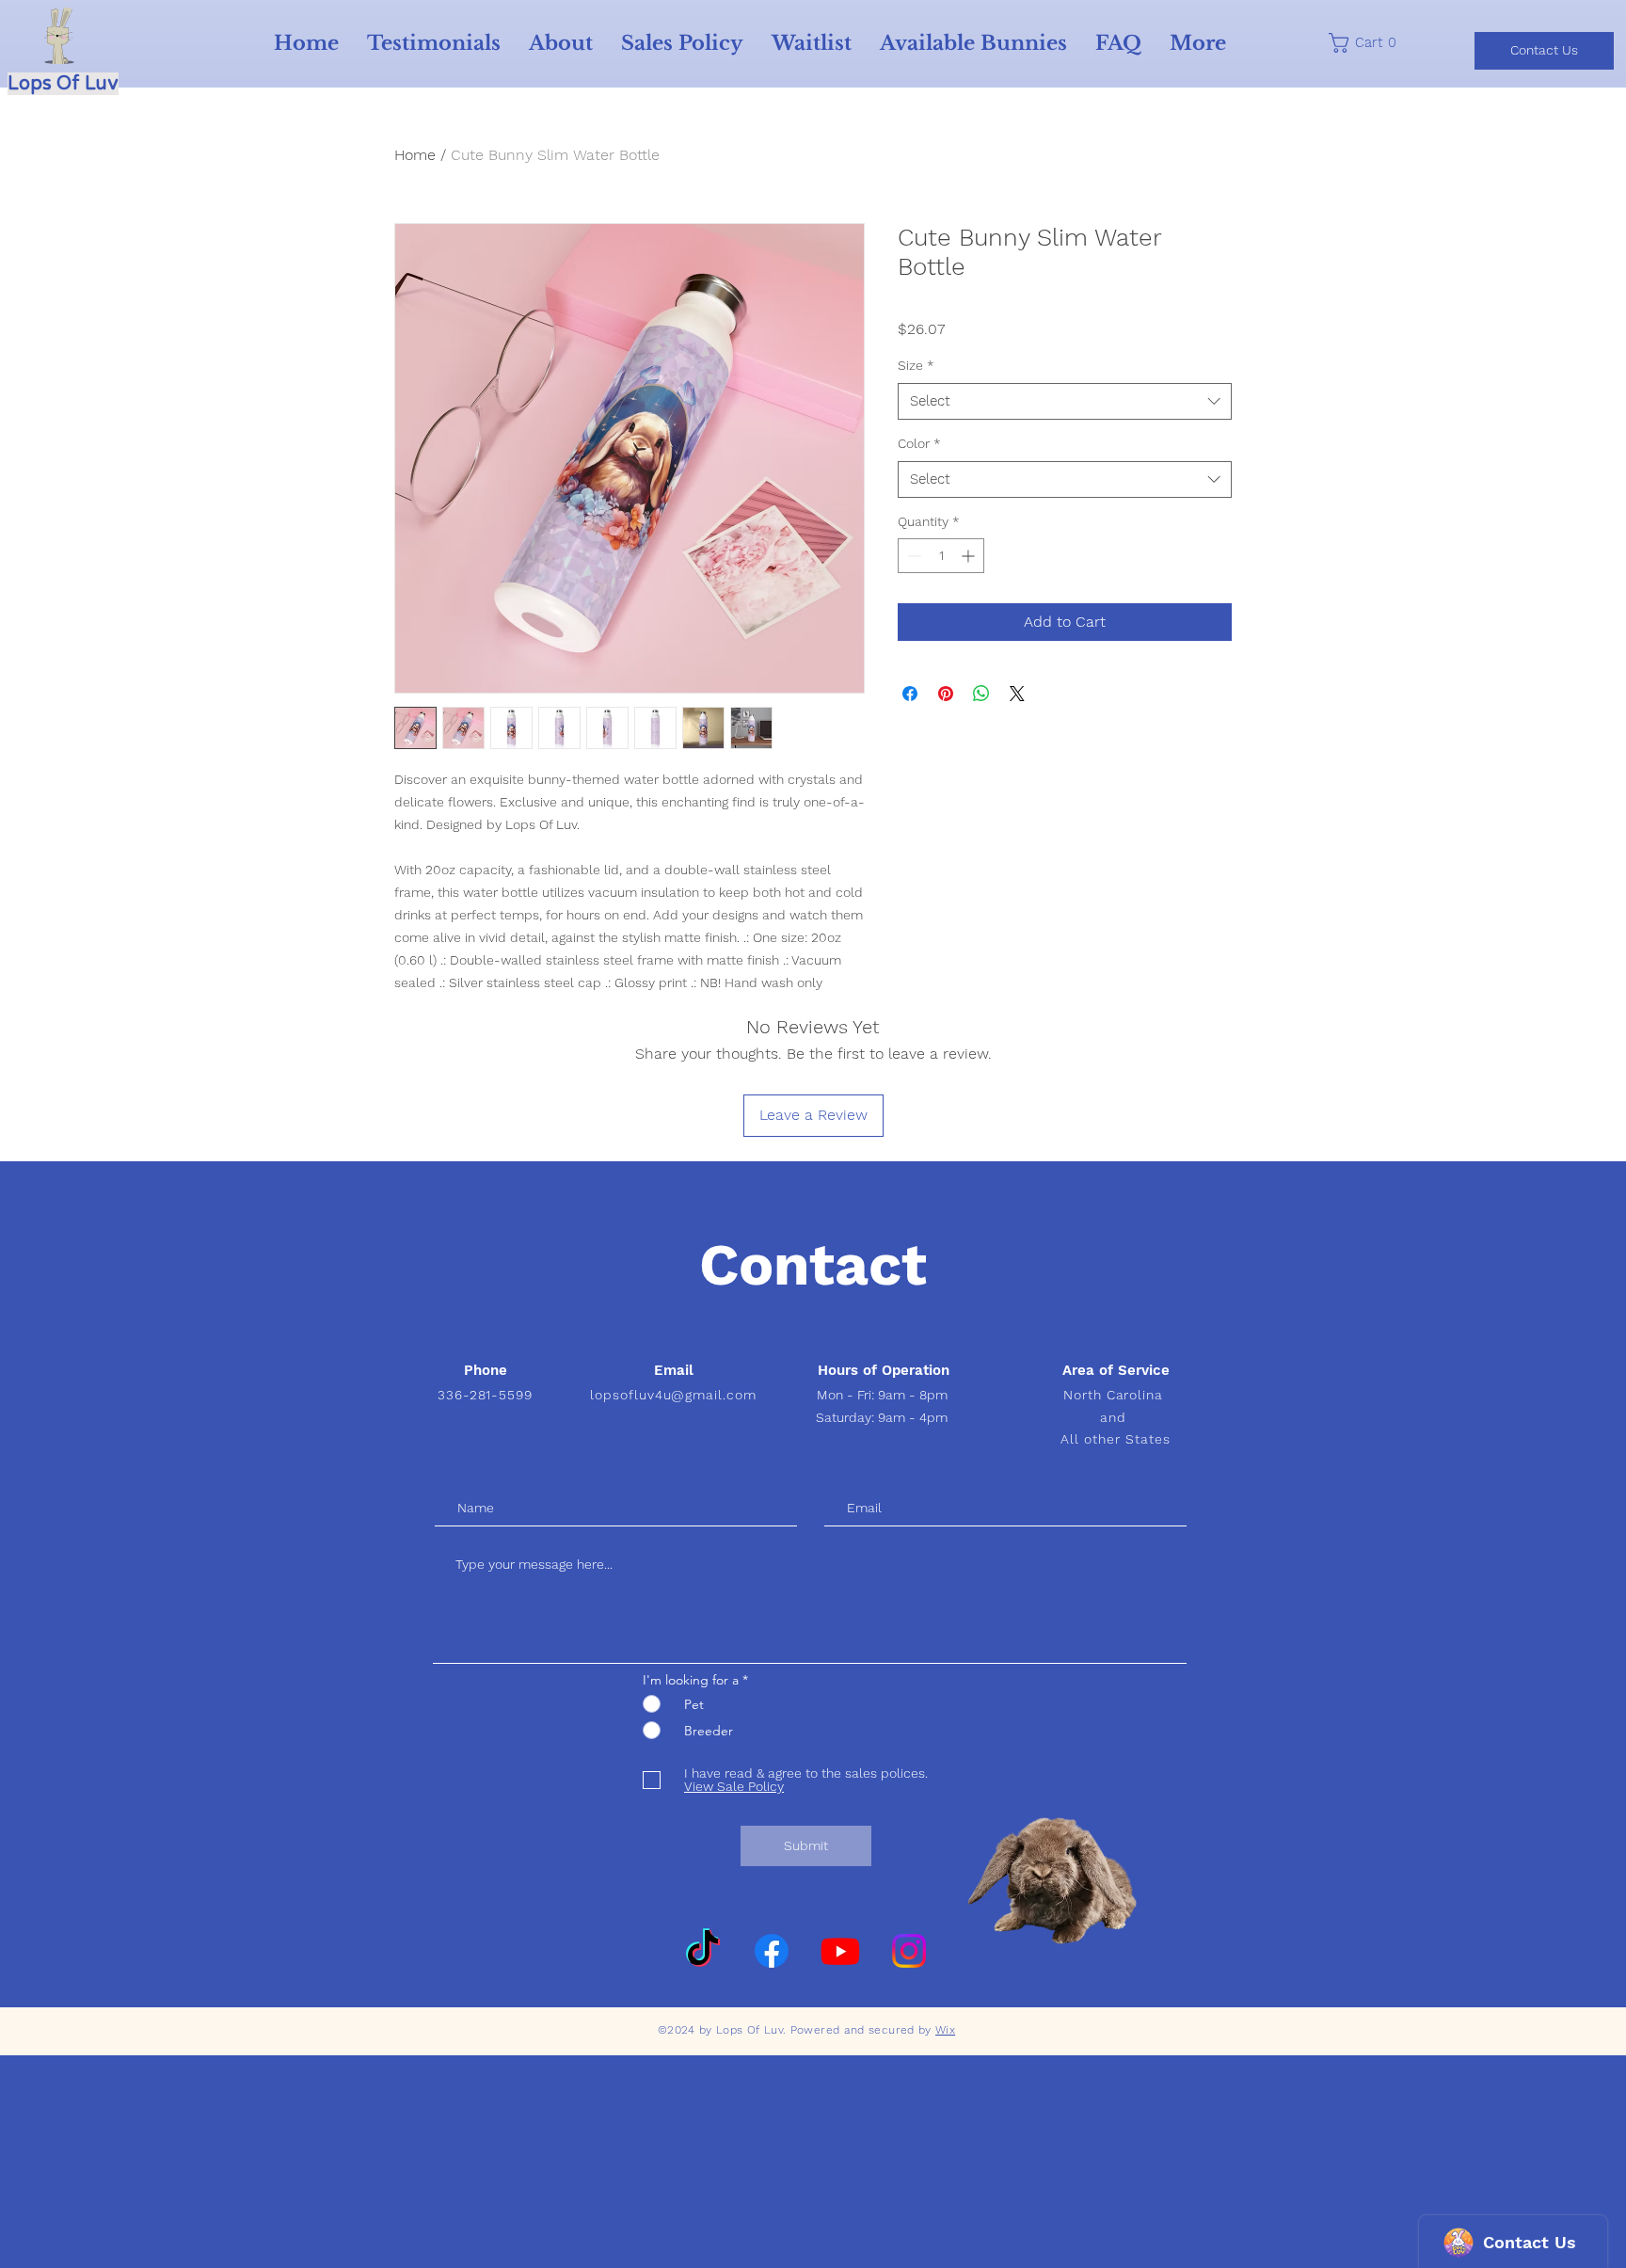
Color (919, 443)
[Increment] (970, 556)
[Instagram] (909, 1951)
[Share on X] (1017, 694)
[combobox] (1065, 401)
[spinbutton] (941, 556)
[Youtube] (840, 1951)
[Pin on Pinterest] (946, 694)
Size (916, 365)
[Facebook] (772, 1951)
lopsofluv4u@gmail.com (674, 1395)
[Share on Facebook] (910, 694)
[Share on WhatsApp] (981, 694)
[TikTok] (703, 1951)
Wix (945, 2030)
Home (415, 155)
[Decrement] (912, 556)
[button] (1369, 43)
